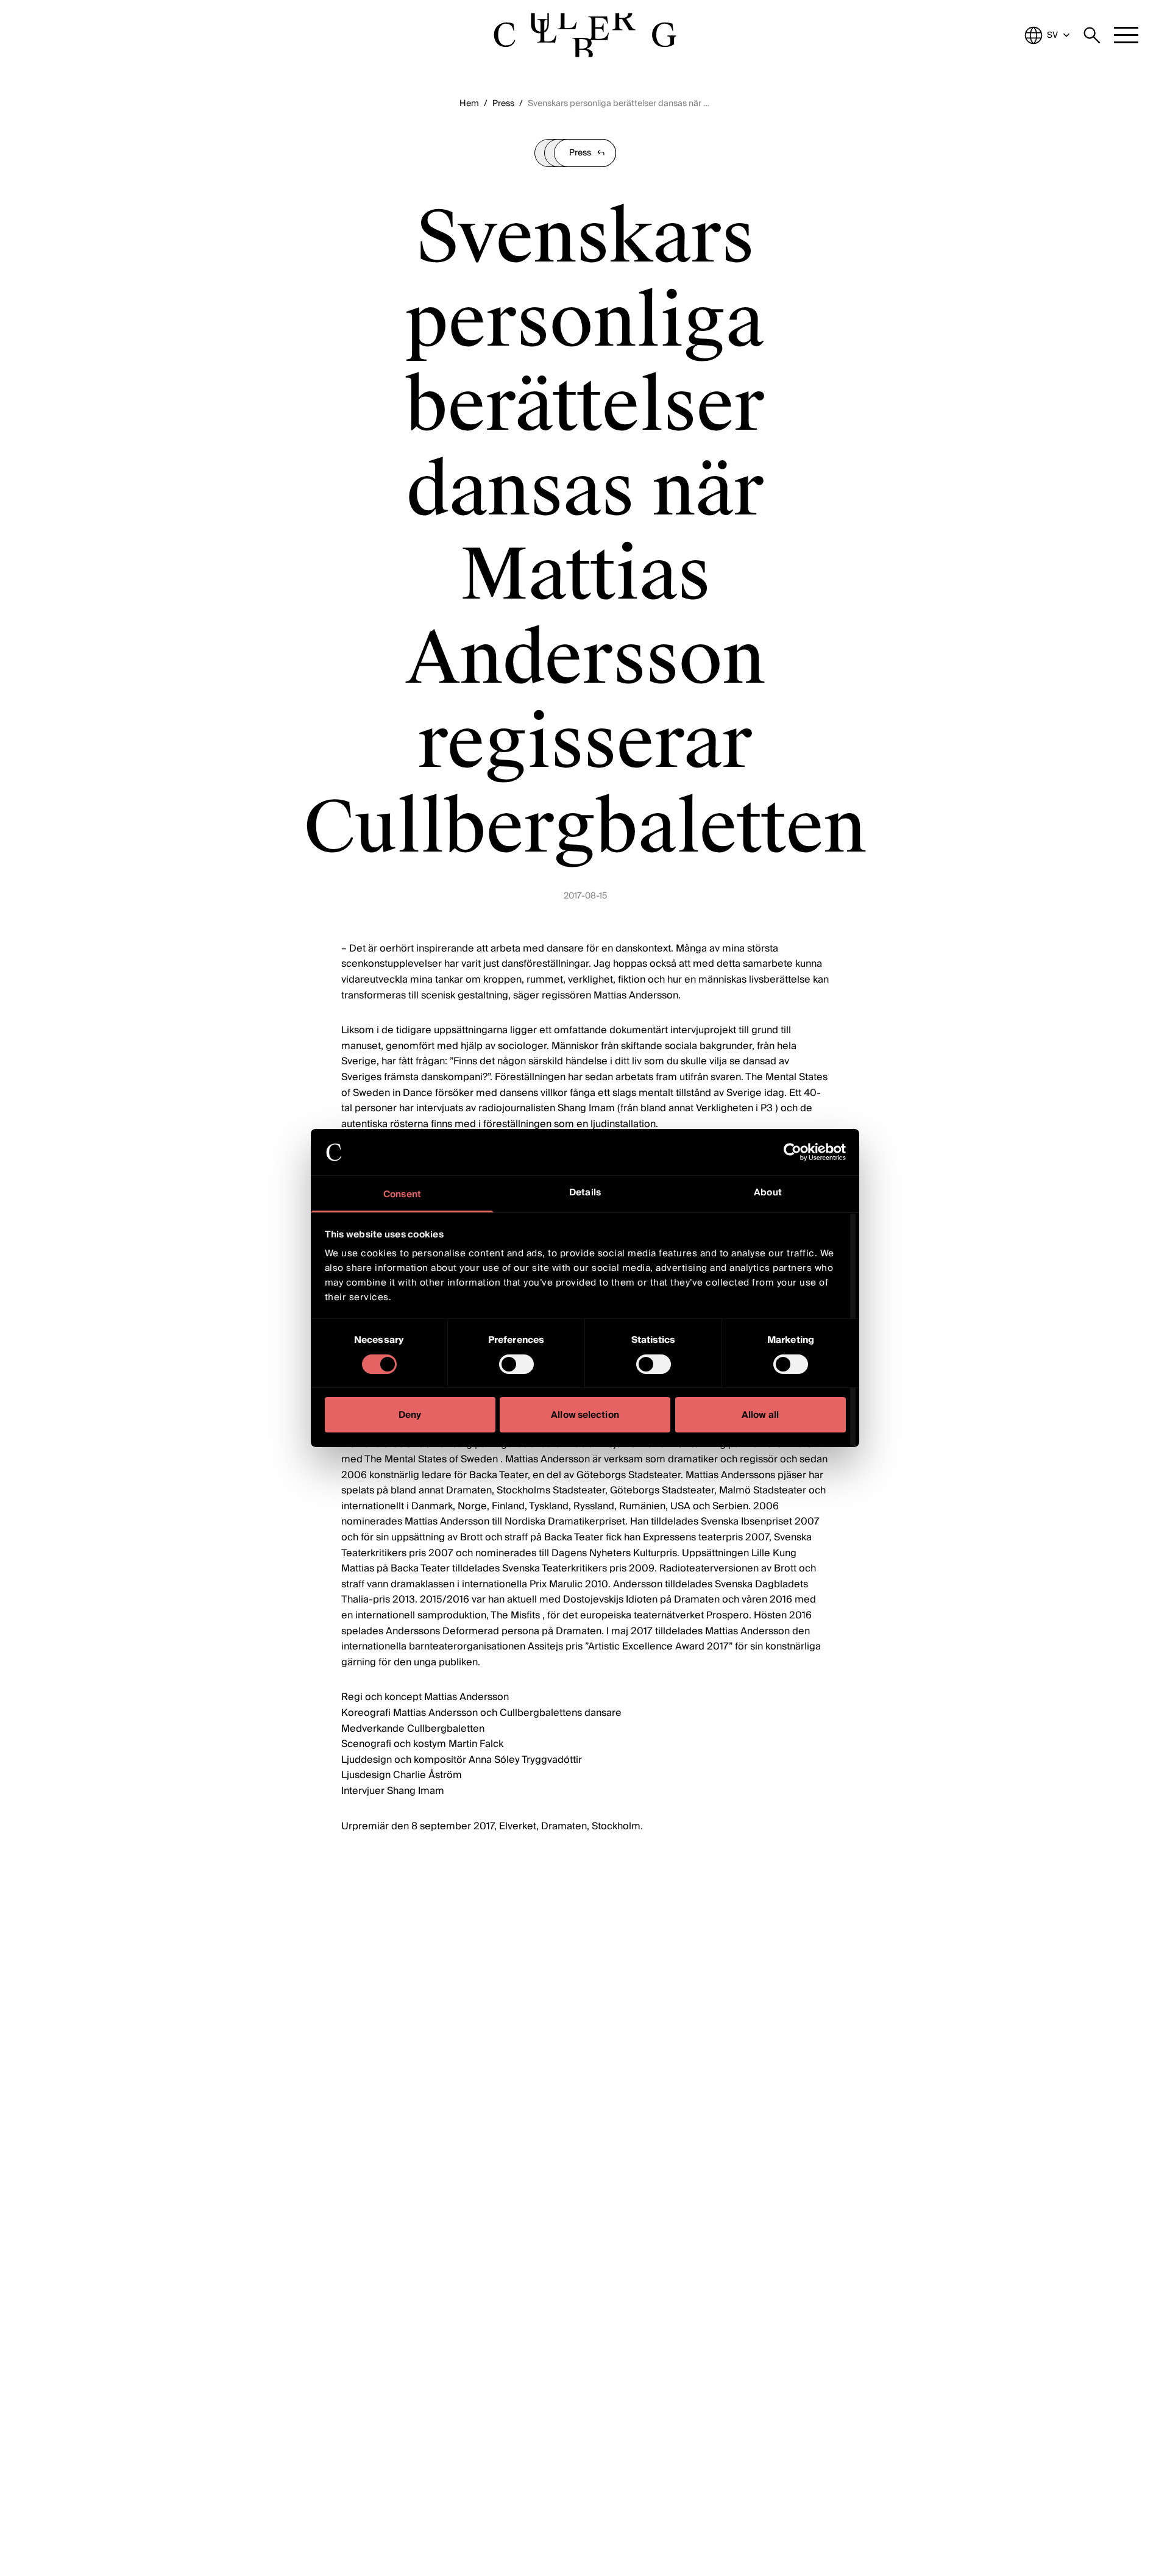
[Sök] (1092, 35)
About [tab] (768, 1193)
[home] (585, 35)
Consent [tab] (402, 1195)
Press (503, 104)
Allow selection (585, 1415)
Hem (469, 104)
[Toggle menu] (1126, 35)
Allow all (760, 1415)
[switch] (516, 1364)
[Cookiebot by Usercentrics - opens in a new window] (792, 1152)
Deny (410, 1415)
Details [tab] (585, 1193)
